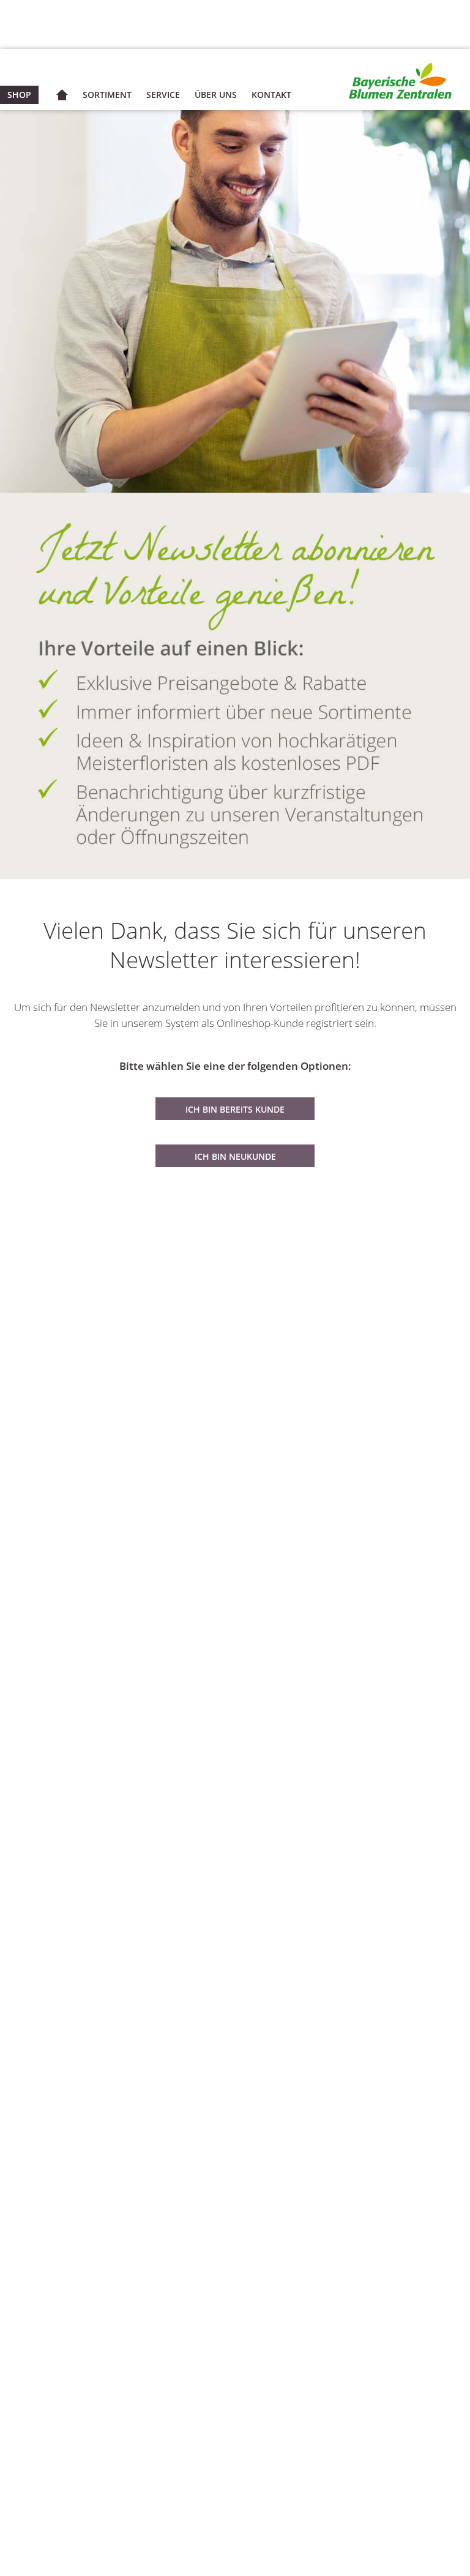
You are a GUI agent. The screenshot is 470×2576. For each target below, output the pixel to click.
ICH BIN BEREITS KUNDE (235, 1109)
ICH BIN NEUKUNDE (235, 1156)
